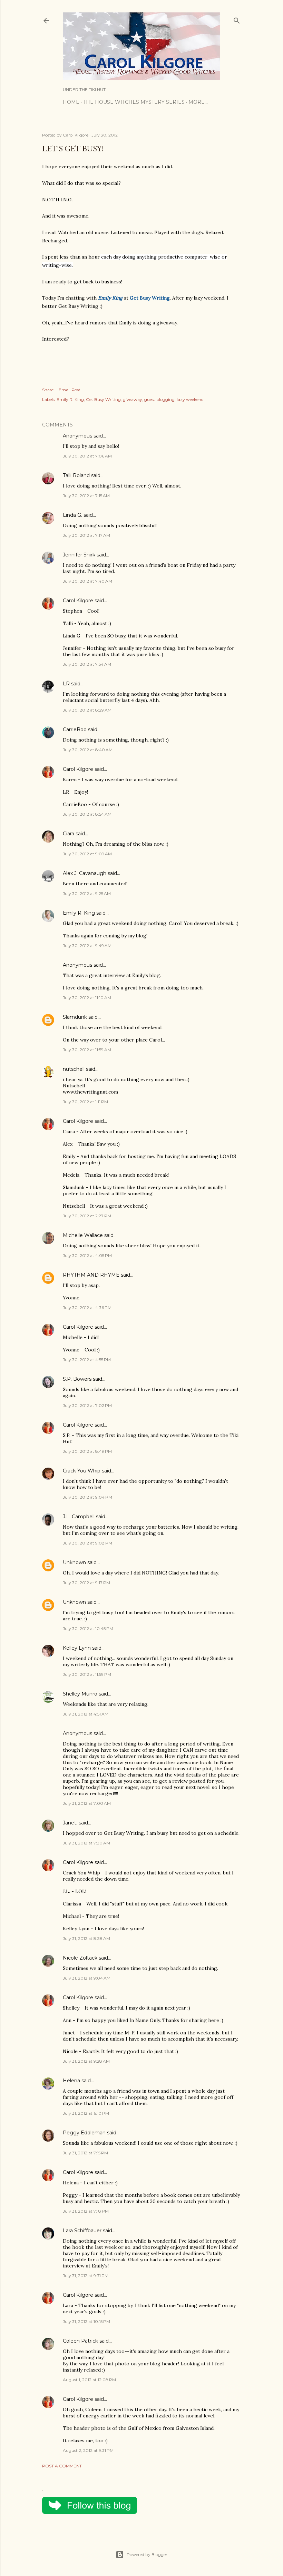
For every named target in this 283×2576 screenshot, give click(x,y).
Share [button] (48, 390)
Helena (71, 2081)
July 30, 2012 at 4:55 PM (87, 1360)
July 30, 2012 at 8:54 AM (87, 814)
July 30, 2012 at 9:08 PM (87, 1543)
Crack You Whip (82, 1471)
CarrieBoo (75, 729)
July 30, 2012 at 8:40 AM (88, 750)
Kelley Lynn (77, 1648)
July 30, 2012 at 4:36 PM (87, 1307)
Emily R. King (70, 399)
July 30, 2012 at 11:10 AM (87, 998)
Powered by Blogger (147, 2554)
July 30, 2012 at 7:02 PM (87, 1405)
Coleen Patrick (80, 2341)
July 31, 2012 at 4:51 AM (86, 1714)
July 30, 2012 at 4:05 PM (87, 1255)
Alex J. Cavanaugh (85, 873)
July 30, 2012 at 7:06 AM (87, 456)
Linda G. (72, 515)
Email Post (70, 390)
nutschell (74, 1069)
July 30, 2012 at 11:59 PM (87, 1674)
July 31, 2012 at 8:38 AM (86, 1938)
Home (71, 102)
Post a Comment (62, 2466)
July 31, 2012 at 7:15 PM (85, 2153)
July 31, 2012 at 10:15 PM (86, 2321)
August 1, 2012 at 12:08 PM (89, 2380)
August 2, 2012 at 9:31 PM (88, 2450)
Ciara (69, 834)
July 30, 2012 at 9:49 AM (87, 945)
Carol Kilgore (78, 601)
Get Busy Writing (103, 399)
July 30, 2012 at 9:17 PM (86, 1583)
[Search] (237, 19)
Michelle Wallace (83, 1235)
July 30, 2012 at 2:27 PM (87, 1216)
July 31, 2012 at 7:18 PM (86, 2211)
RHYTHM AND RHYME (91, 1275)
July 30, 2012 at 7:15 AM (86, 496)
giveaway (133, 399)
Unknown (74, 1562)
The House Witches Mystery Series (134, 102)
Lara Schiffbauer (82, 2231)
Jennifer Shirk (79, 555)
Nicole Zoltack (80, 1958)
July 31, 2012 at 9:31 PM (86, 2276)
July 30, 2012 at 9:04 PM (87, 1497)
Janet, (70, 1823)
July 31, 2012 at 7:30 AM (86, 1843)
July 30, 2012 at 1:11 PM (85, 1102)
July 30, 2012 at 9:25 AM (87, 893)
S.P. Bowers (77, 1379)
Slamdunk (75, 1017)
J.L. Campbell (79, 1517)
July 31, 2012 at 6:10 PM (86, 2113)
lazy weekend (190, 399)
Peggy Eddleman (84, 2133)
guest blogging (159, 399)
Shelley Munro (80, 1694)
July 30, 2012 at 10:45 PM (88, 1628)
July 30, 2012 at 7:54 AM (87, 664)
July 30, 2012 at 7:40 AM (87, 581)
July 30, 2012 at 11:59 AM (87, 1050)
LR (66, 684)
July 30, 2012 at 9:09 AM (87, 854)
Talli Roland (76, 475)
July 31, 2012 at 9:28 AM (86, 2061)
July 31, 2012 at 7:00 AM (87, 1803)
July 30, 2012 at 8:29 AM (87, 710)
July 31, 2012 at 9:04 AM (87, 1978)
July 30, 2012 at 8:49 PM (87, 1451)
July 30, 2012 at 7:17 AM (86, 535)
